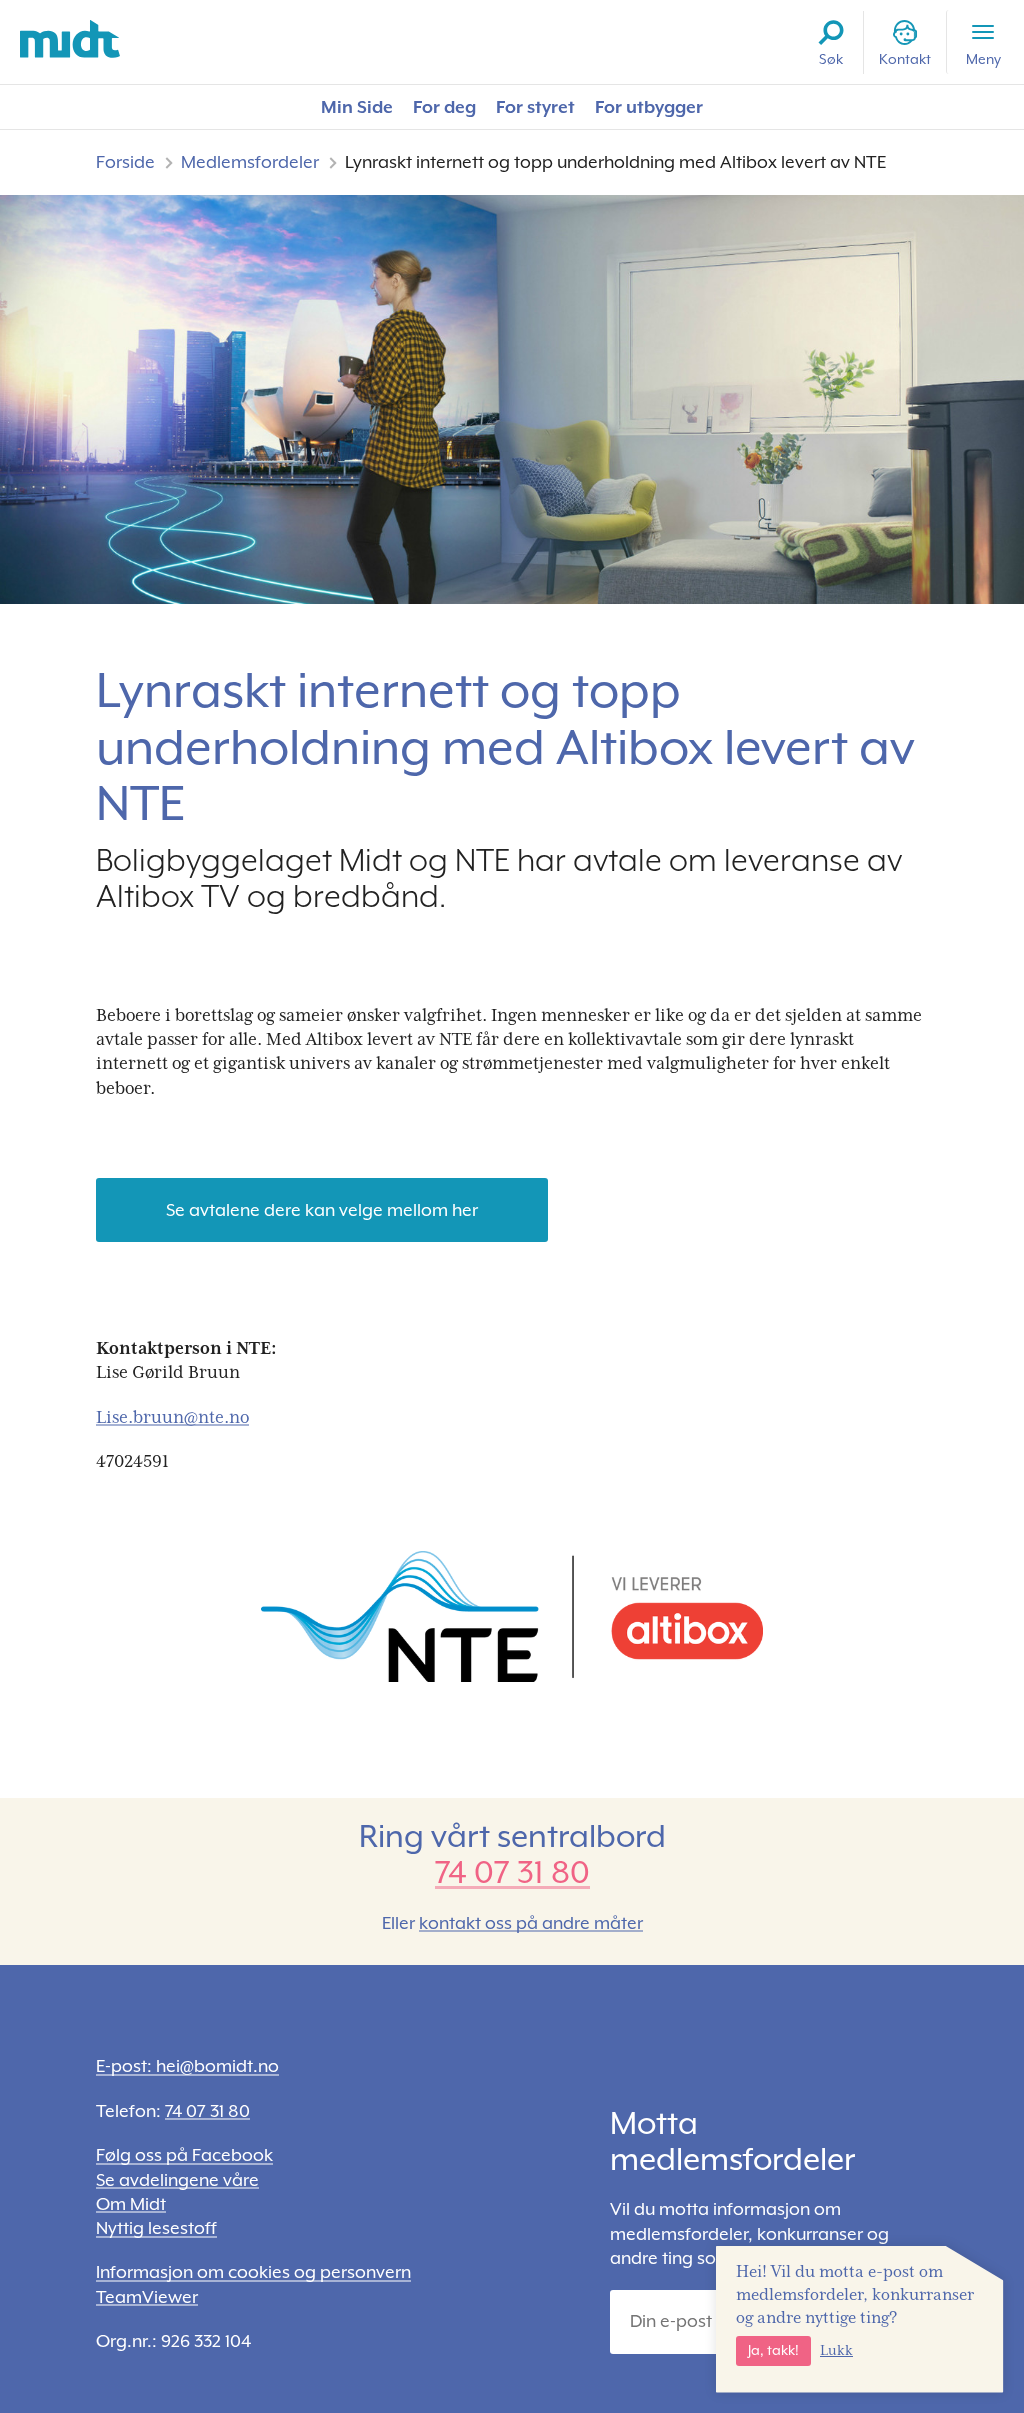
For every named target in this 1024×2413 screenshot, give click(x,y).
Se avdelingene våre (177, 2180)
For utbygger (649, 107)
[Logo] (70, 39)
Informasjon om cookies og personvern (253, 2272)
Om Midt (131, 2204)
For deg (444, 107)
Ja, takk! (773, 2350)
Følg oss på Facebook (184, 2155)
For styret (535, 107)
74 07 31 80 (512, 1872)
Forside (125, 162)
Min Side (357, 107)
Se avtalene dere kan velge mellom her (322, 1210)
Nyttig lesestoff (156, 2228)
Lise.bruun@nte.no (172, 1417)
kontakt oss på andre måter (531, 1923)
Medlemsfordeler (250, 162)
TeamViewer (147, 2297)
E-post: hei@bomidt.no (187, 2066)
